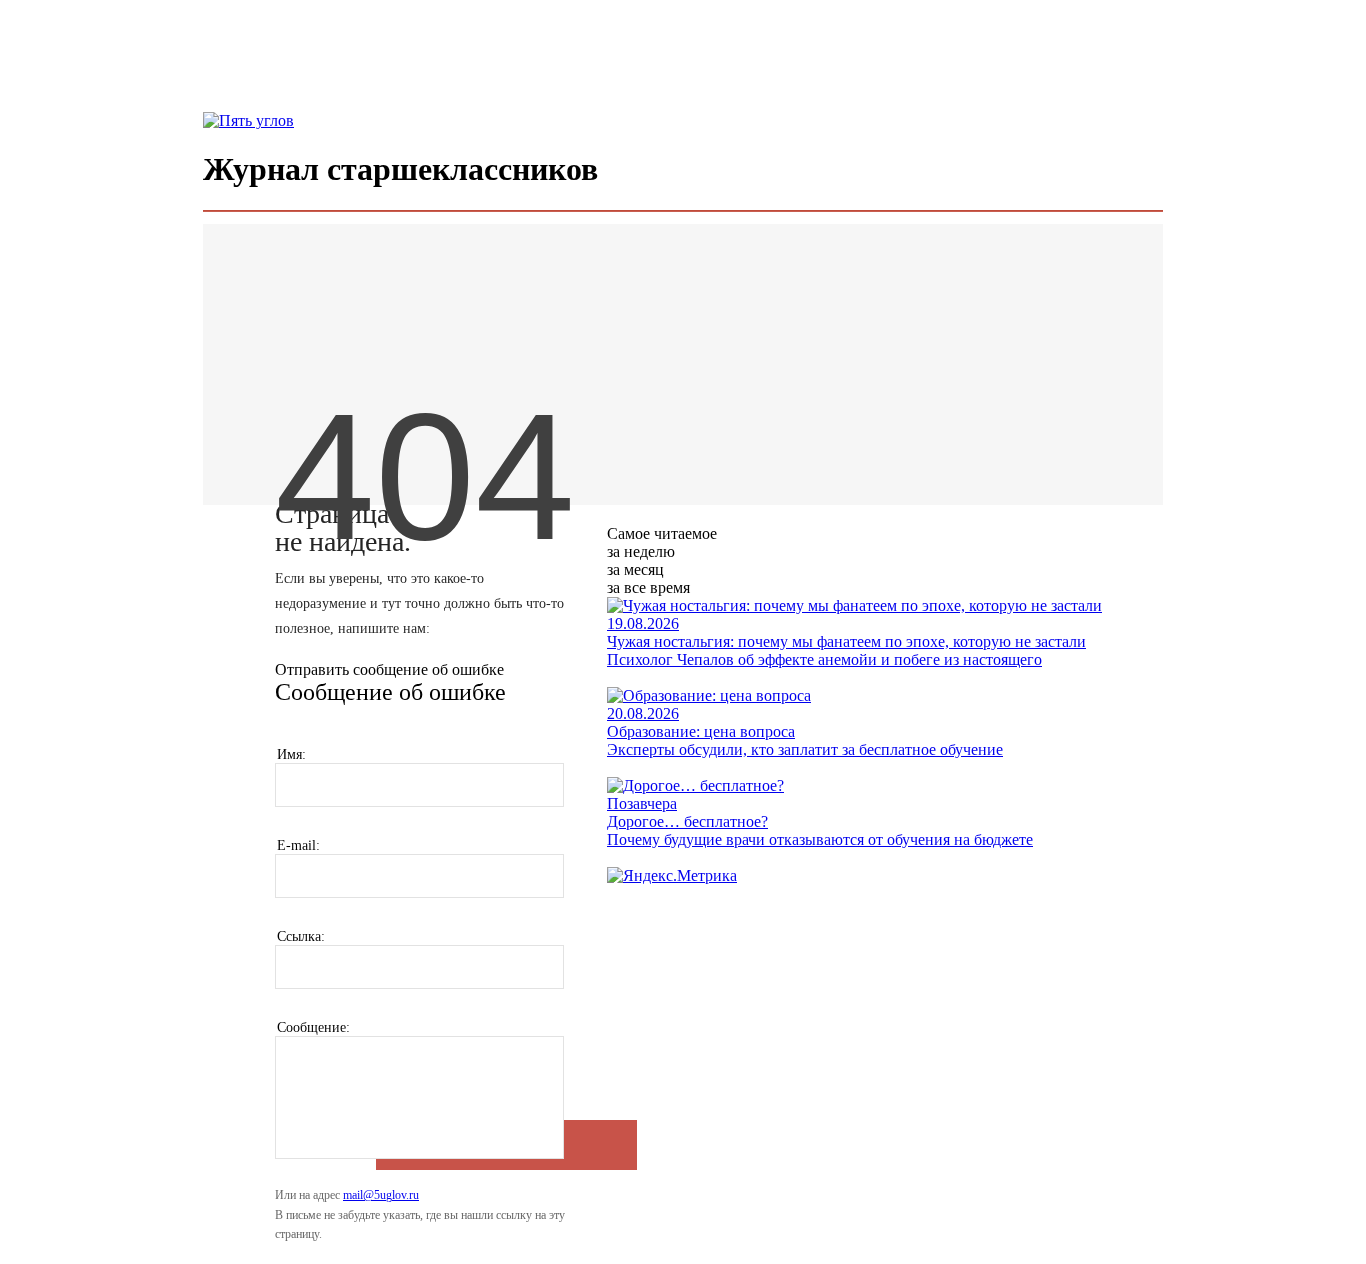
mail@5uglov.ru (381, 1195)
